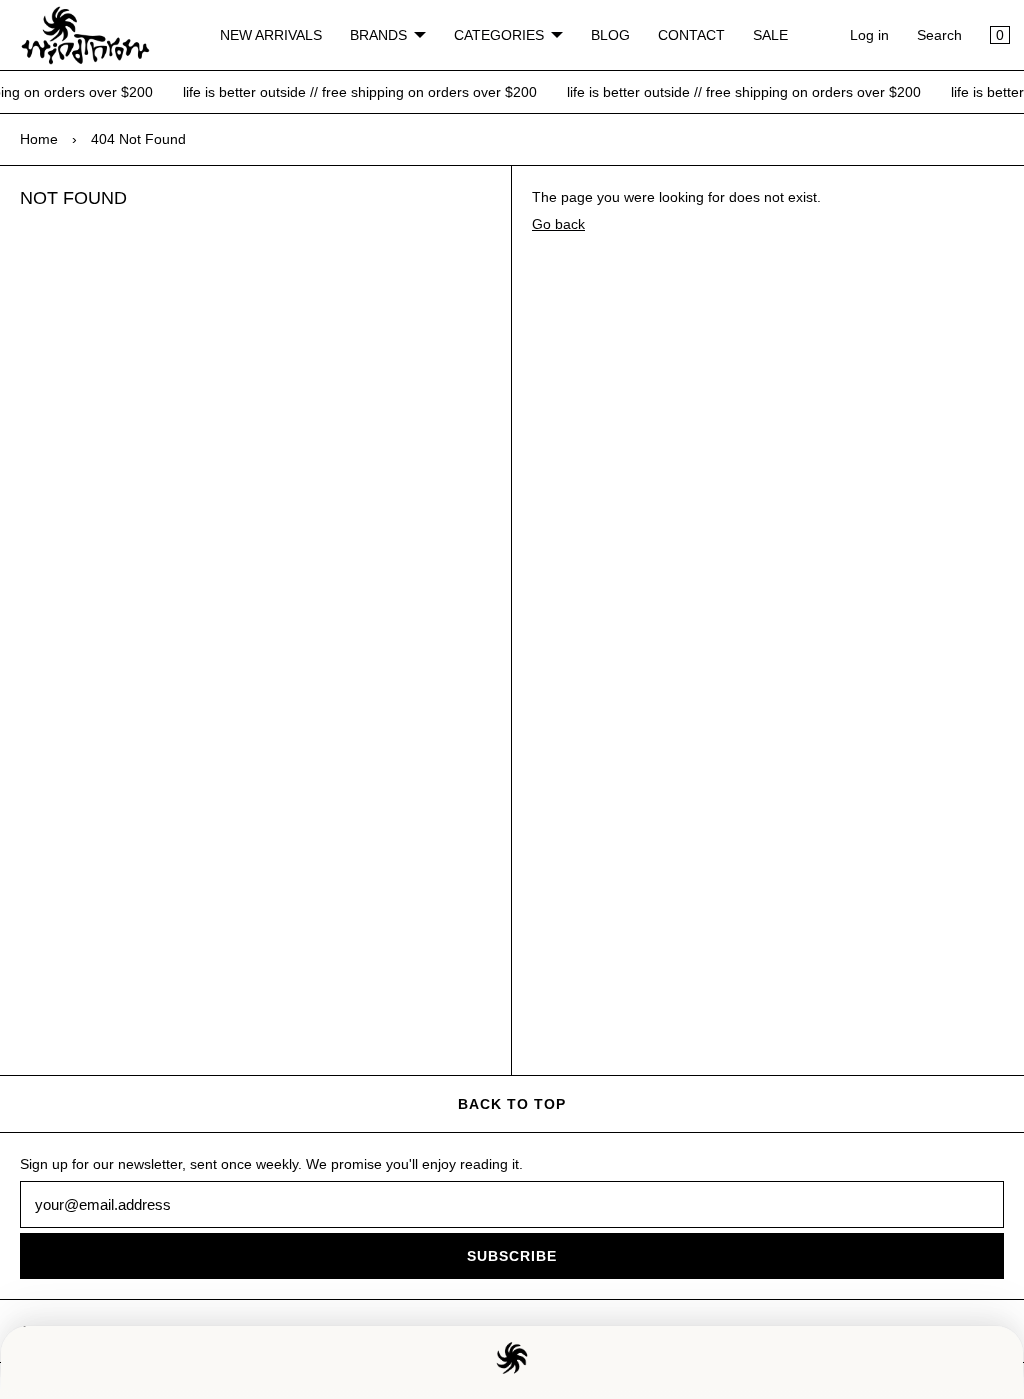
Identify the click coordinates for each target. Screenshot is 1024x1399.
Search (939, 35)
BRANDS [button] (378, 35)
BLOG (610, 35)
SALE (770, 35)
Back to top (512, 1104)
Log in (869, 35)
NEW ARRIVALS (271, 35)
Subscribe (512, 1256)
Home (39, 139)
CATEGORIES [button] (499, 35)
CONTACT (691, 35)
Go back (558, 224)
